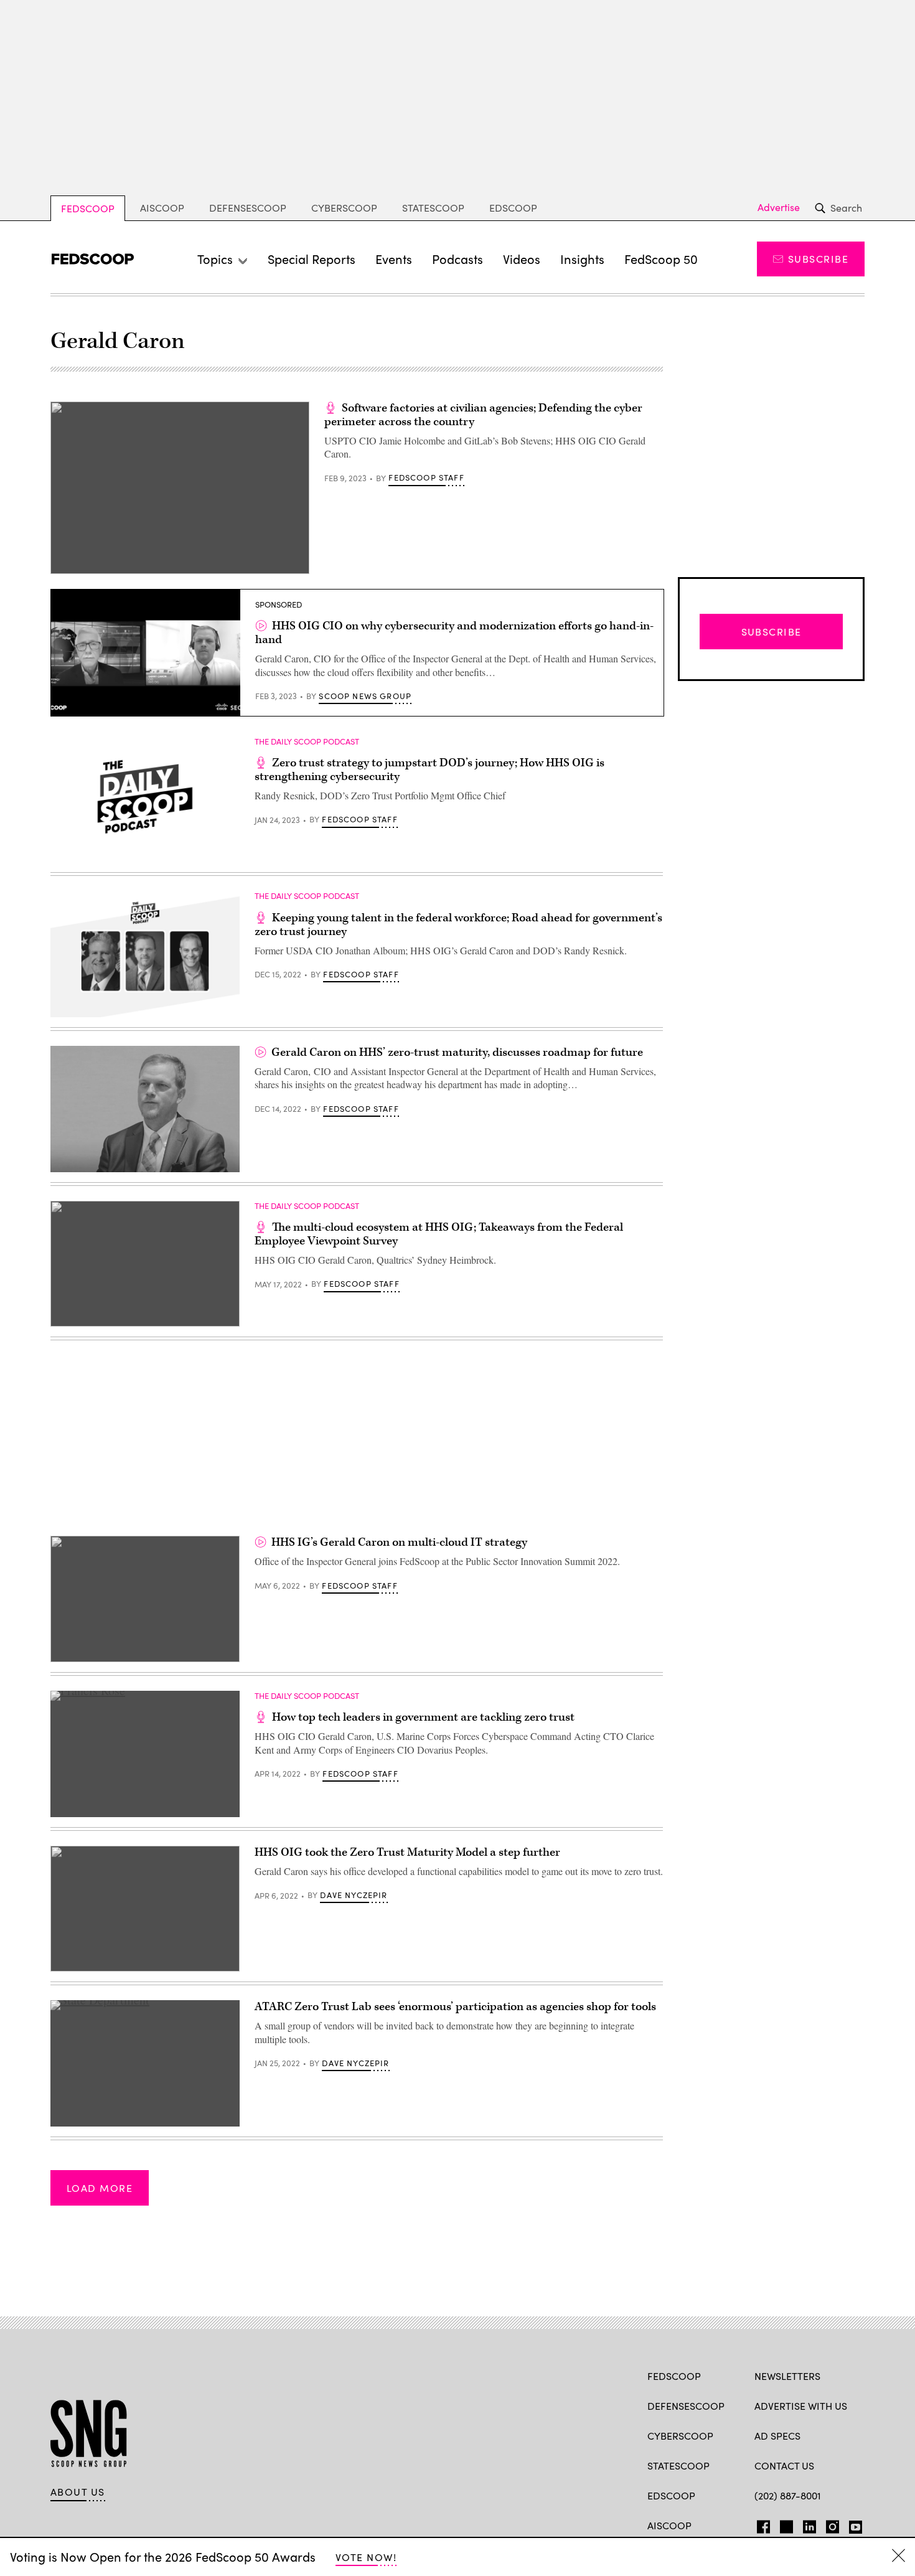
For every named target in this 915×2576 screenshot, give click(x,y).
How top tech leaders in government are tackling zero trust (423, 1717)
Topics (215, 259)
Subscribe (818, 259)
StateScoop (433, 208)
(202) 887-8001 (788, 2495)
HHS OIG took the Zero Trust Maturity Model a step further (407, 1852)
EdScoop (513, 208)
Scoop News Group (365, 696)
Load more (100, 2188)
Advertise (779, 207)
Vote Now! (366, 2557)
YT (852, 2524)
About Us (78, 2492)
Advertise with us (801, 2406)
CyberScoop (344, 208)
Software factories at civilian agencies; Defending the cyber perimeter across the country (483, 415)
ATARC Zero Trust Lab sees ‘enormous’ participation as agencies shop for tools (455, 2007)
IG (829, 2524)
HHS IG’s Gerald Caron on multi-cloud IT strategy (399, 1542)
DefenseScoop (248, 208)
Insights (582, 259)
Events (394, 259)
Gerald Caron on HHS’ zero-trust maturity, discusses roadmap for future (457, 1052)
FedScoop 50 (661, 259)
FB (760, 2524)
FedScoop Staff (426, 477)
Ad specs (777, 2436)
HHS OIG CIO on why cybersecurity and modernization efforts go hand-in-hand (454, 633)
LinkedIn (809, 2524)
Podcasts (457, 259)
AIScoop (162, 208)
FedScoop (88, 208)
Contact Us (784, 2466)
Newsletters (787, 2376)
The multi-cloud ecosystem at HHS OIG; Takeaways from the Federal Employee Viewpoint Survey (439, 1234)
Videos (522, 259)
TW (785, 2524)
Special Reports (312, 259)
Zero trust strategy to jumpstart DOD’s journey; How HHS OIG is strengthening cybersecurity (429, 770)
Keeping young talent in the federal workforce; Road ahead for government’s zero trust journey (458, 925)
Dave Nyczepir (354, 1895)
